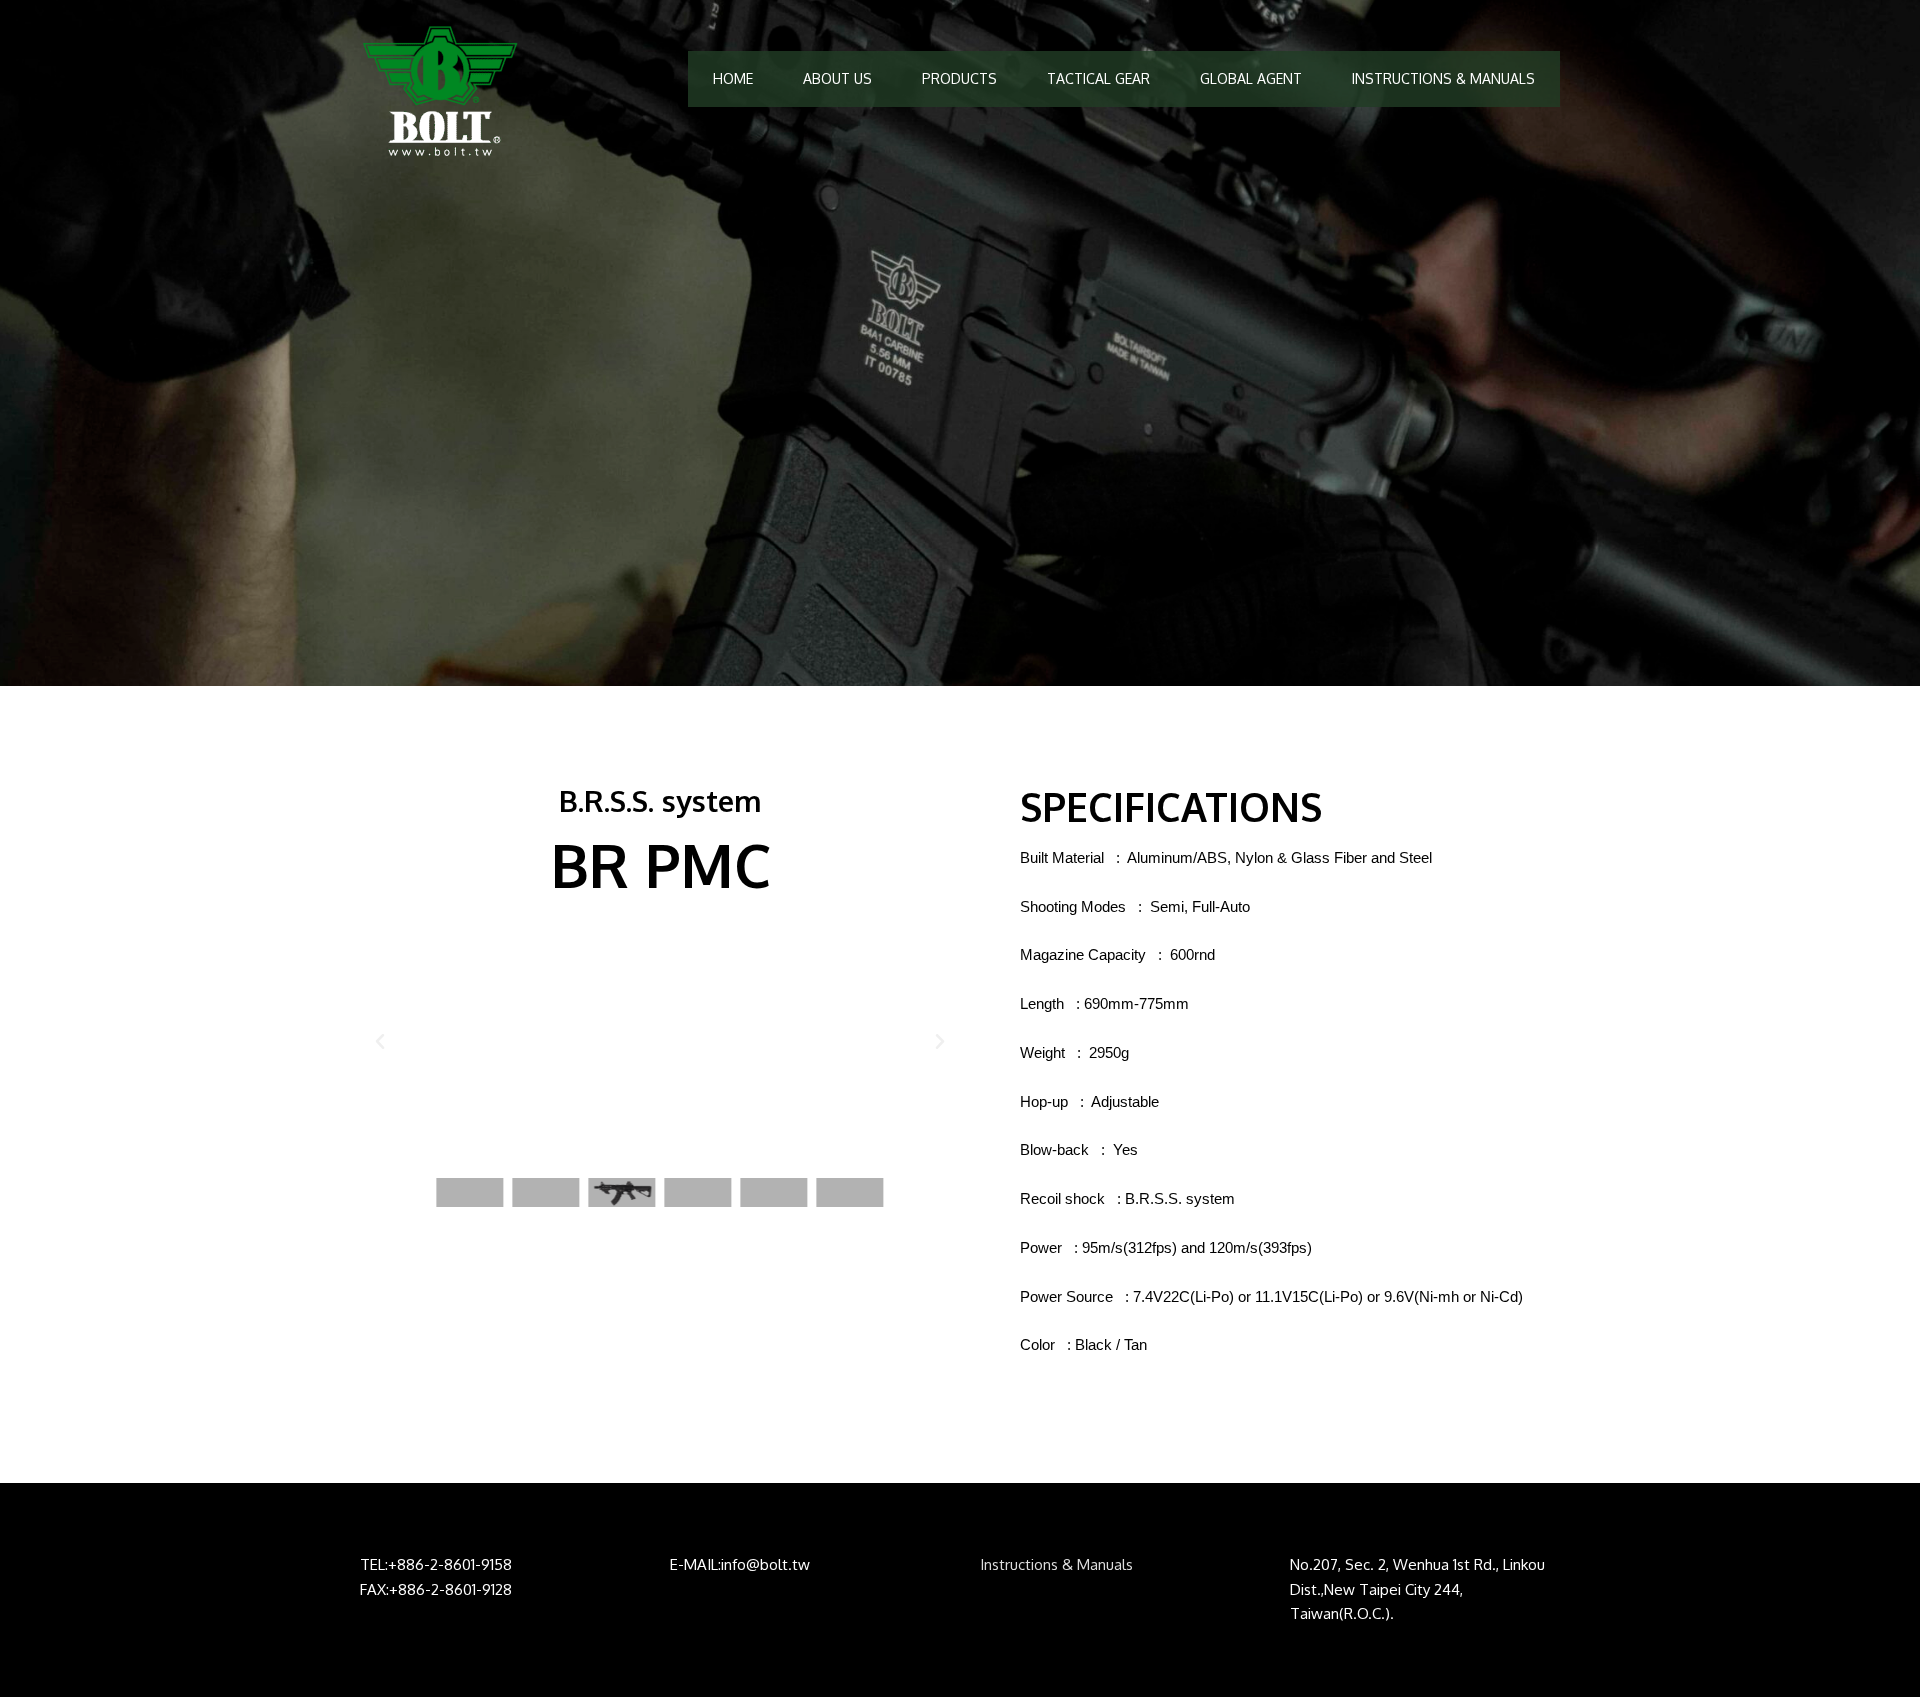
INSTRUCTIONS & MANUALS (1443, 78)
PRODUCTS (959, 78)
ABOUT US (837, 78)
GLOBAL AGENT (1251, 78)
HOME (733, 78)
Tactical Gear (1098, 78)
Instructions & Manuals (1056, 1564)
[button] (380, 1042)
